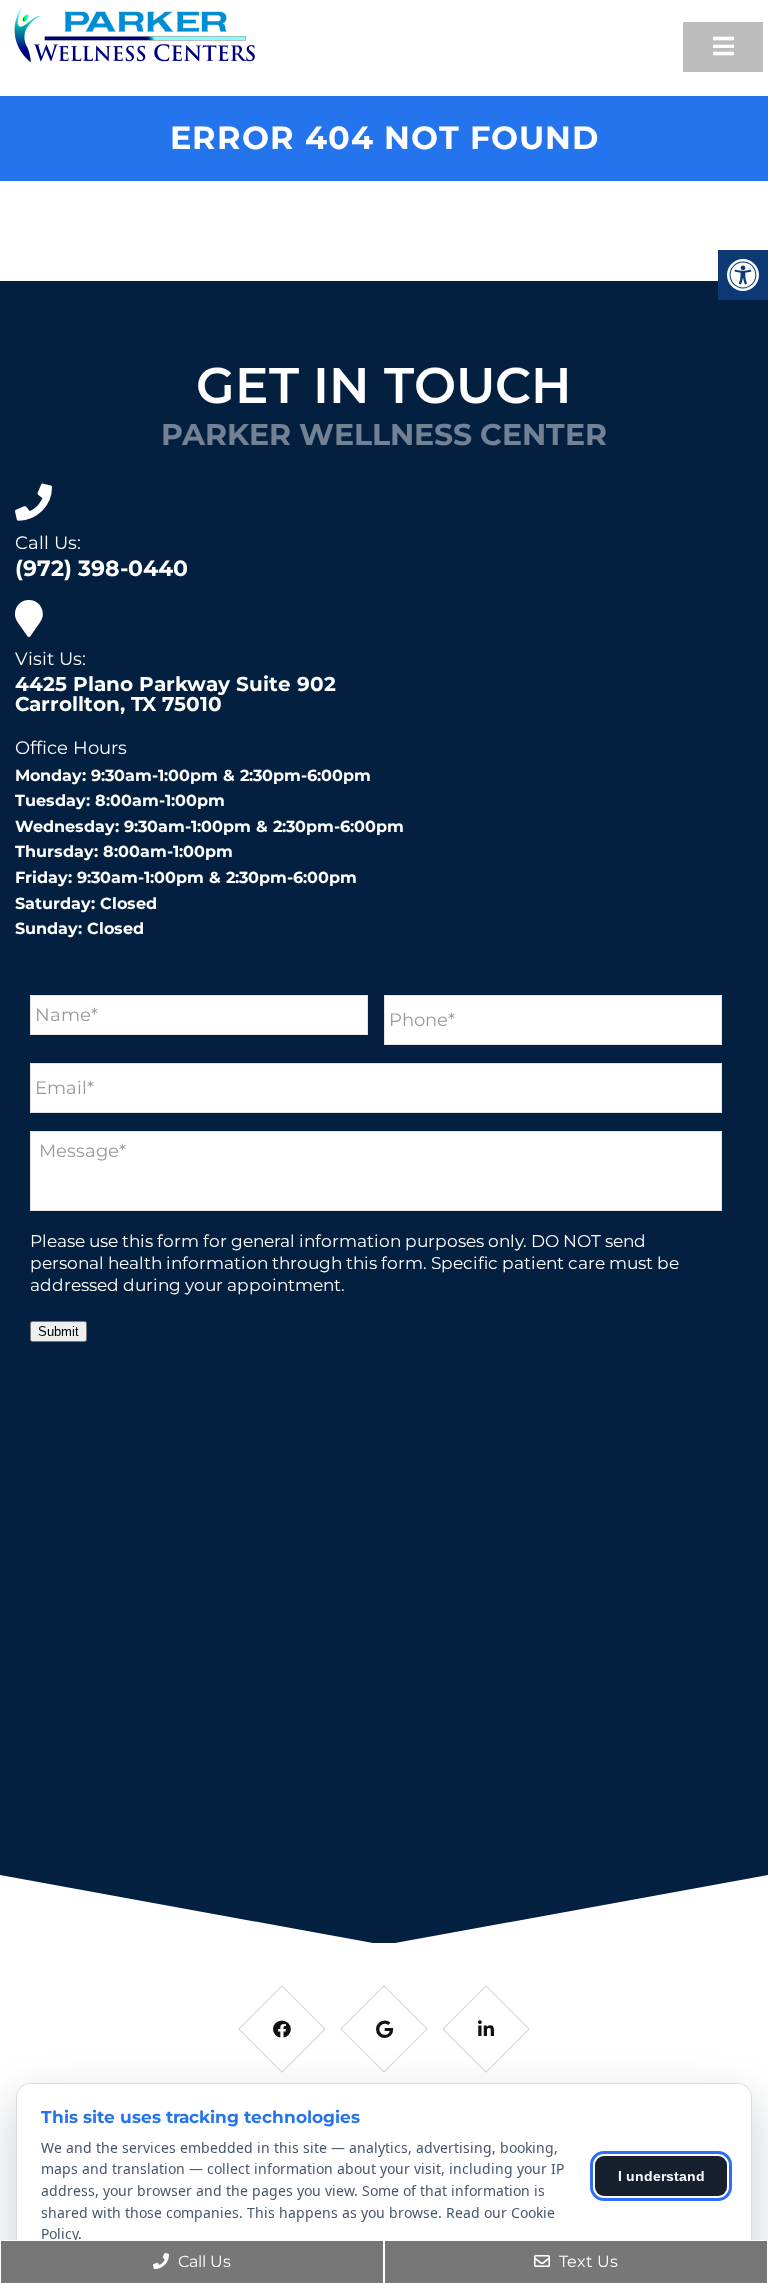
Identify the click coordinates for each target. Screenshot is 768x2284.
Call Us (202, 2261)
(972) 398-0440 (101, 569)
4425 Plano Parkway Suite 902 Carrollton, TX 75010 (175, 694)
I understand (661, 2176)
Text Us (586, 2261)
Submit (58, 1331)
